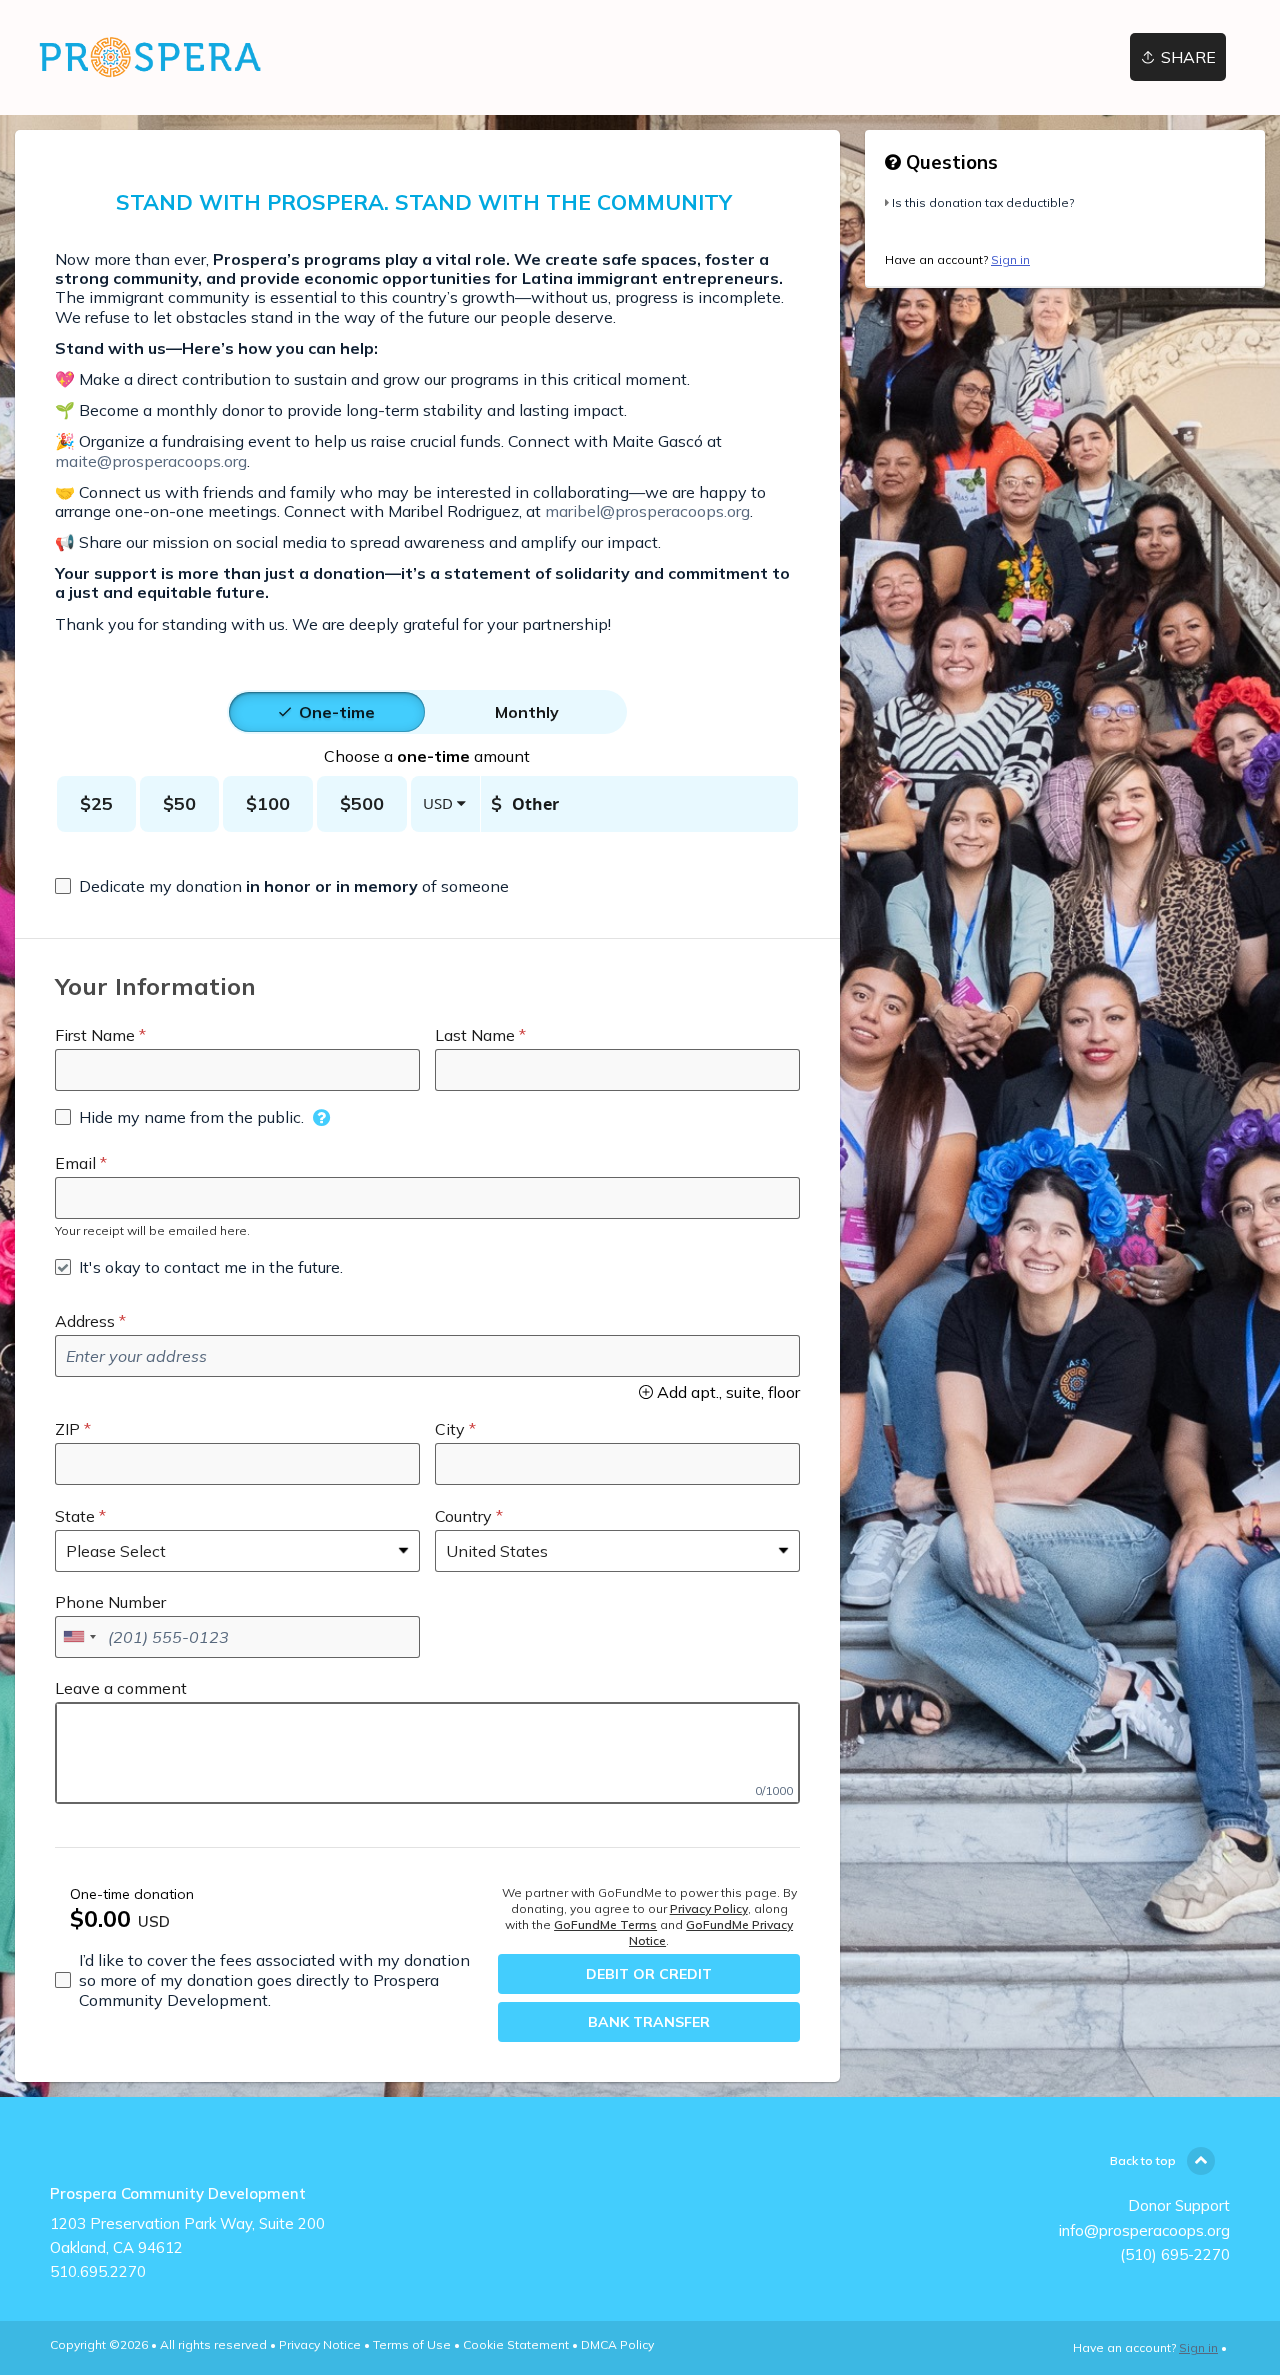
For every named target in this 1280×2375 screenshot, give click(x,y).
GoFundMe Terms (605, 1924)
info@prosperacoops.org (1144, 2230)
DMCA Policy (617, 2344)
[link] (149, 57)
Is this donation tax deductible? (983, 202)
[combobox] (79, 1637)
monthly (527, 712)
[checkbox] (282, 886)
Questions (949, 162)
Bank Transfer (649, 2022)
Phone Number (110, 1602)
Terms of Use (412, 2344)
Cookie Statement (516, 2344)
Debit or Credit (649, 1974)
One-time (337, 712)
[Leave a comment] (427, 1753)
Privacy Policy (709, 1908)
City (450, 1429)
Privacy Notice (320, 2344)
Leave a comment (121, 1688)
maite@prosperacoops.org (151, 461)
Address (85, 1321)
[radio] (337, 712)
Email (75, 1163)
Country (463, 1516)
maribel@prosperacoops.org (647, 511)
